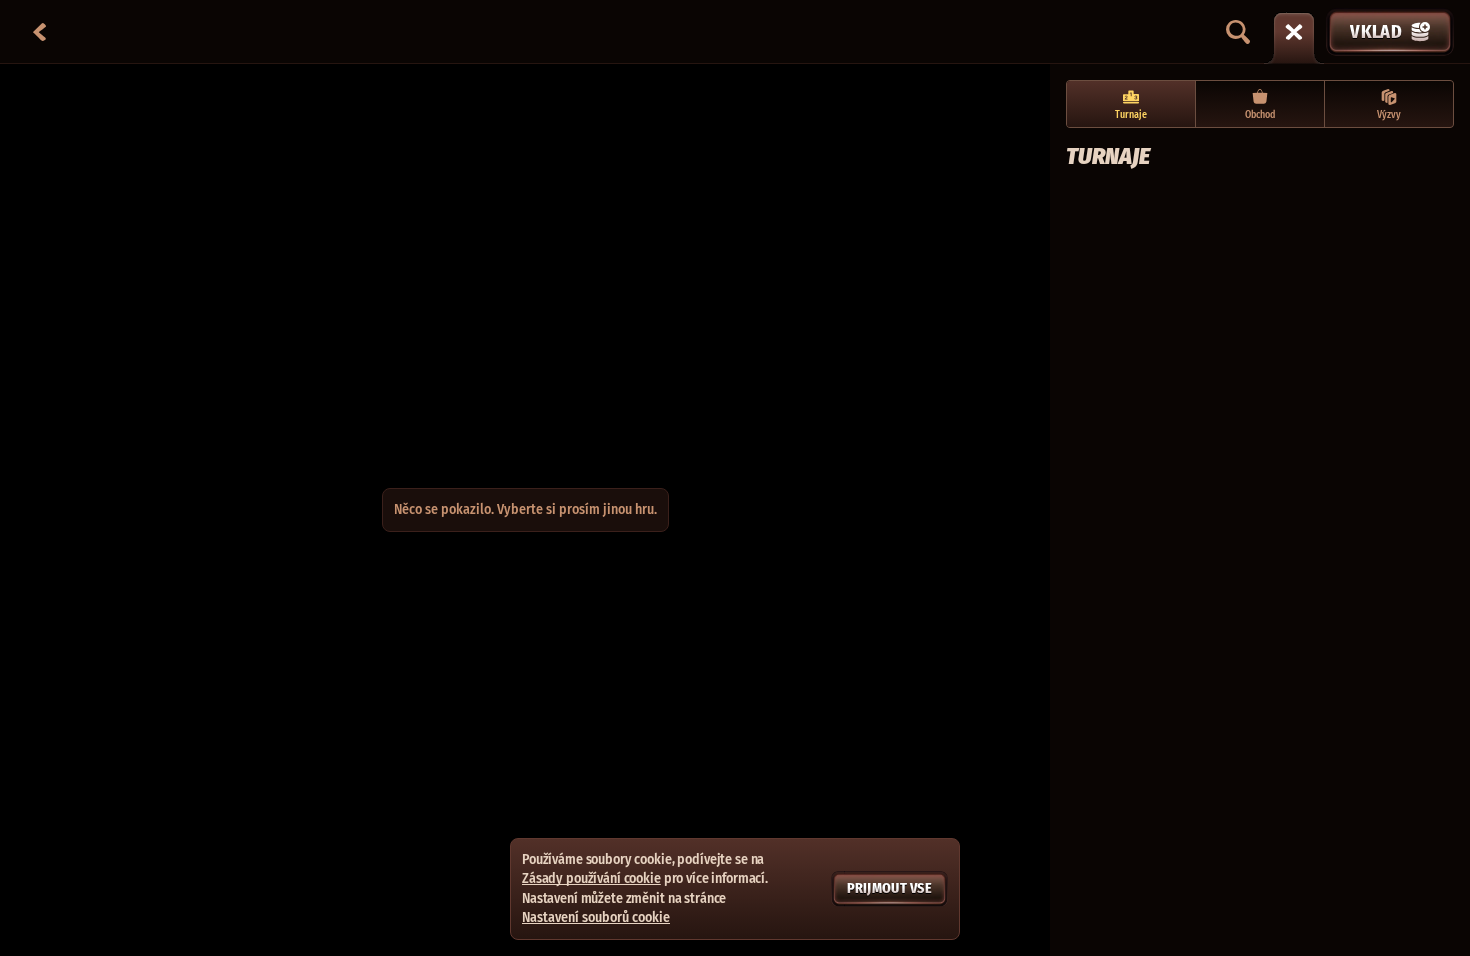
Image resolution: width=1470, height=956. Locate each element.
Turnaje (1131, 115)
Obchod (1260, 115)
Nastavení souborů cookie (596, 918)
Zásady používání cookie (591, 878)
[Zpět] (40, 32)
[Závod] (1294, 32)
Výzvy (1389, 115)
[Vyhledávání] (1238, 32)
